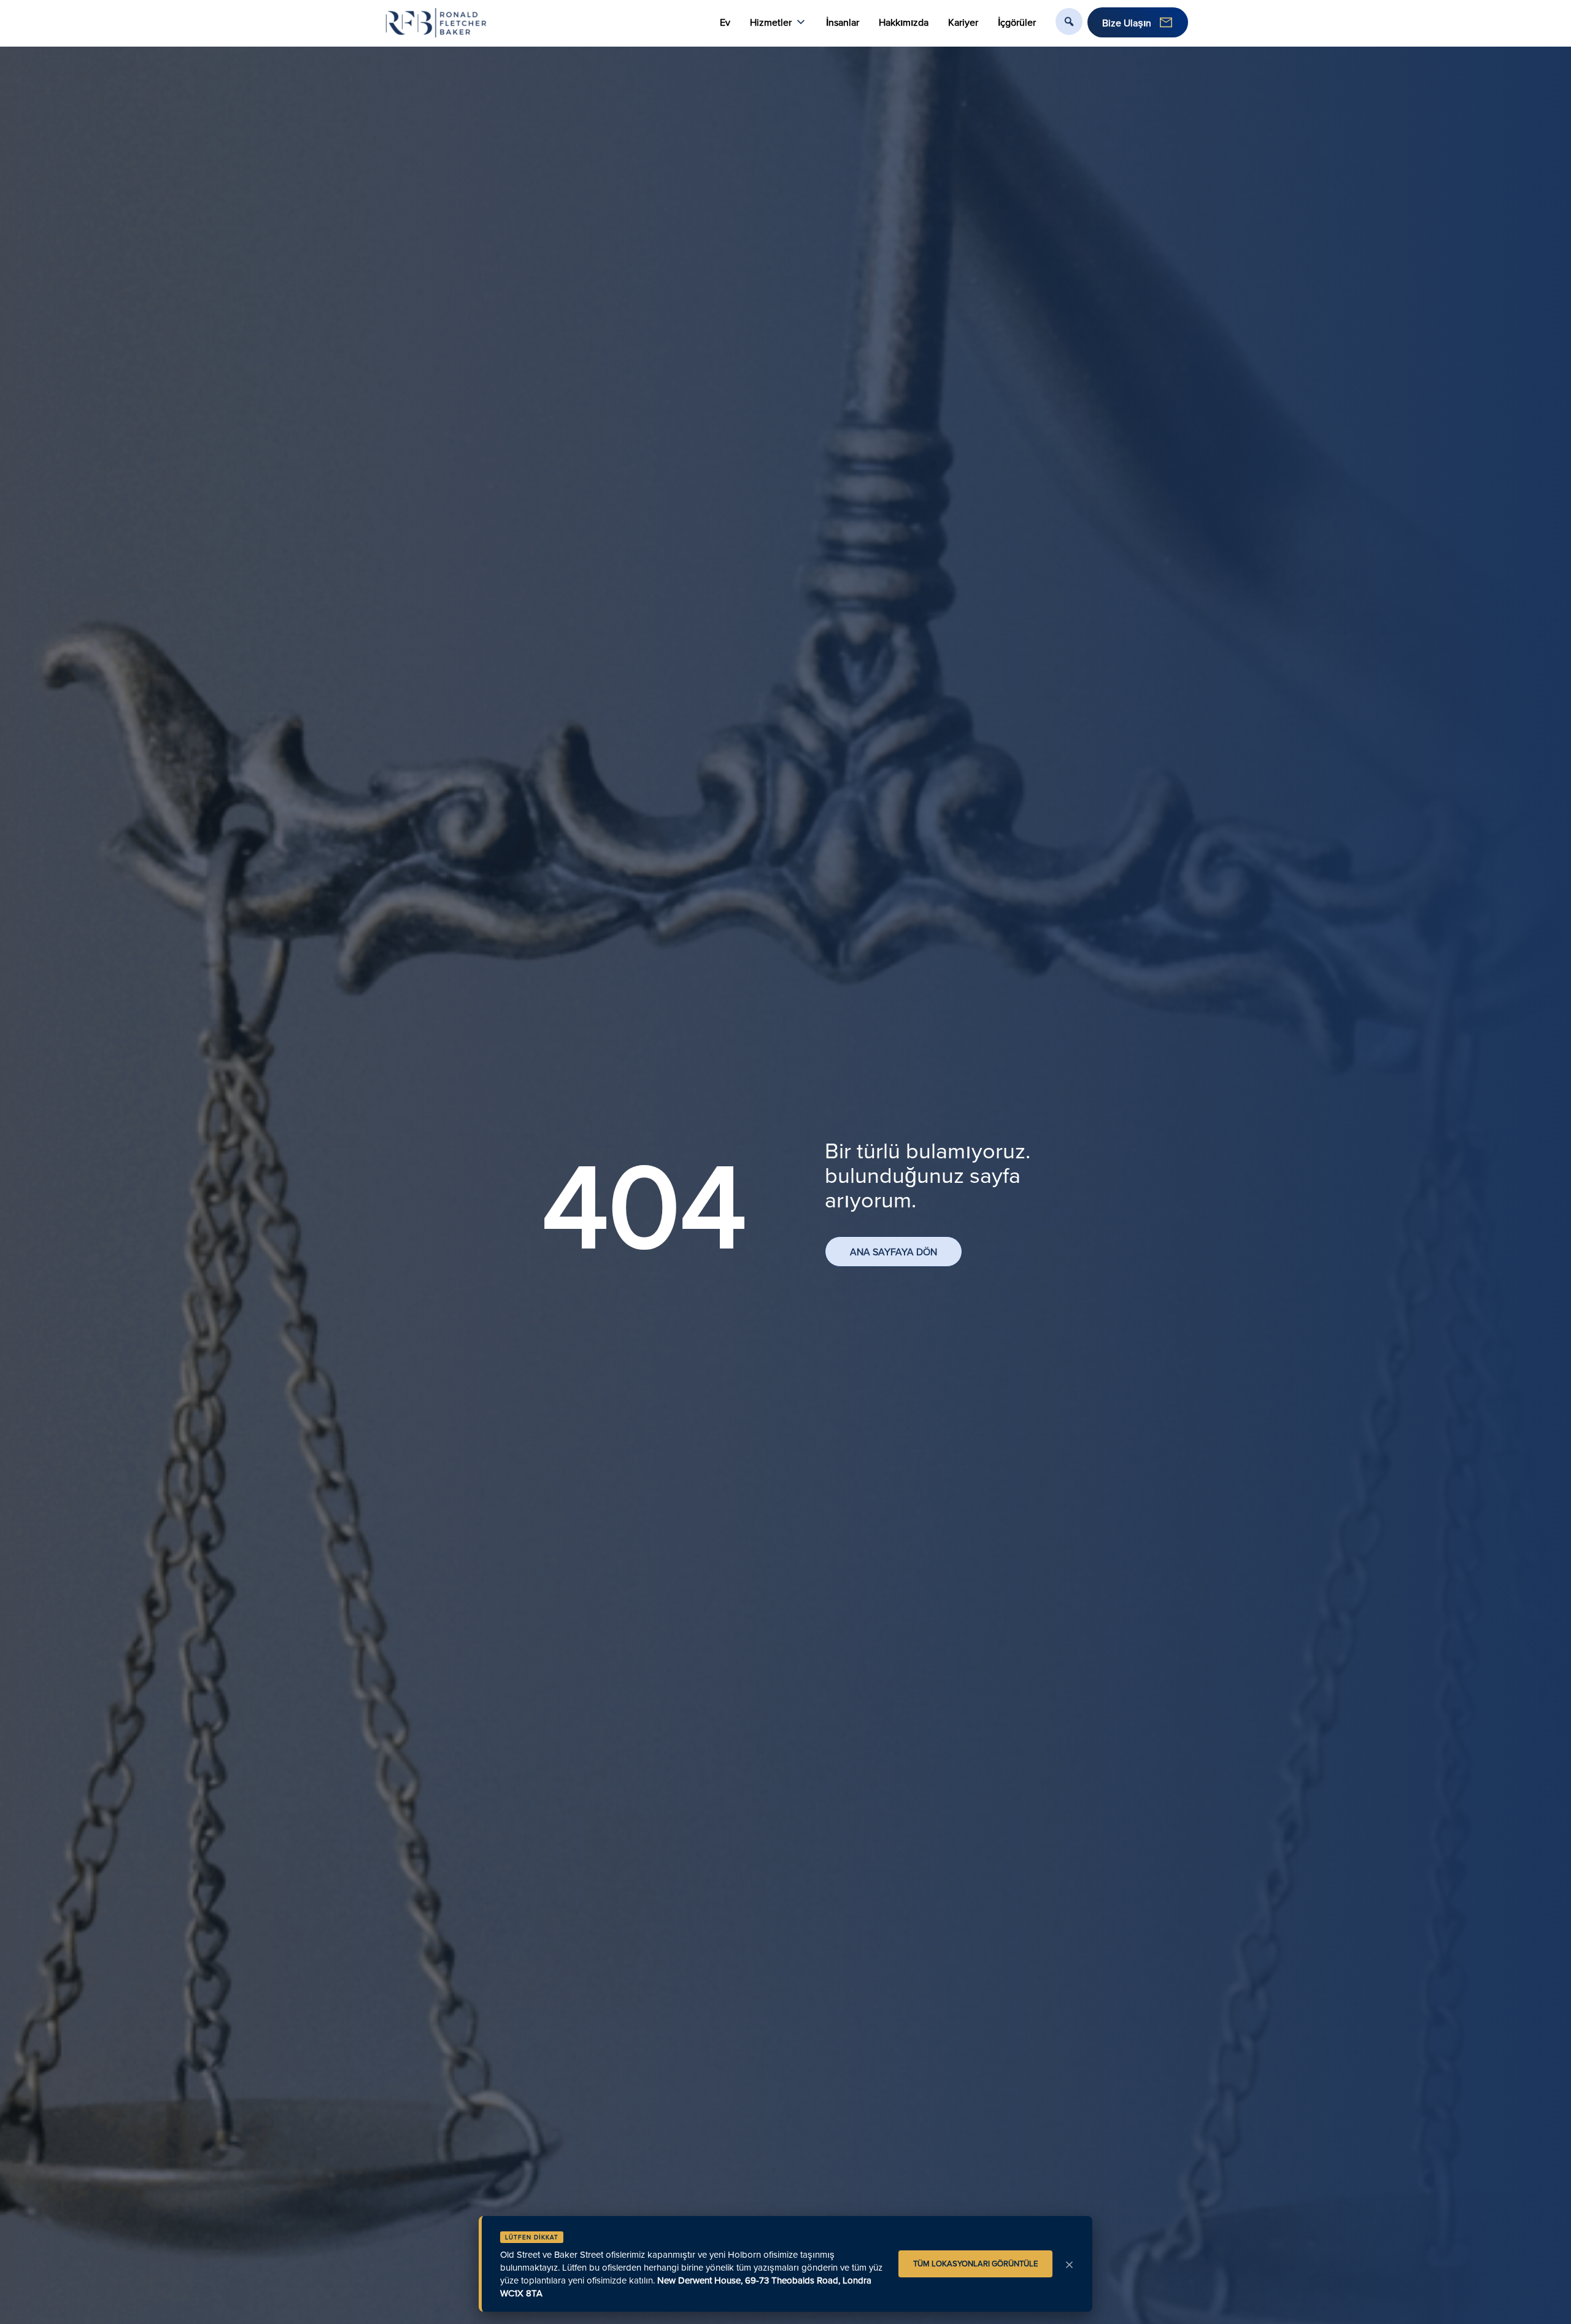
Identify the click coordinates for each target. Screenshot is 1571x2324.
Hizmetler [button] (771, 22)
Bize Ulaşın (1127, 23)
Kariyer (963, 22)
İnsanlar (843, 22)
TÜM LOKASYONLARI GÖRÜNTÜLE (975, 2263)
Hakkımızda (904, 22)
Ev (725, 22)
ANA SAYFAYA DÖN (894, 1252)
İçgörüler (1017, 22)
